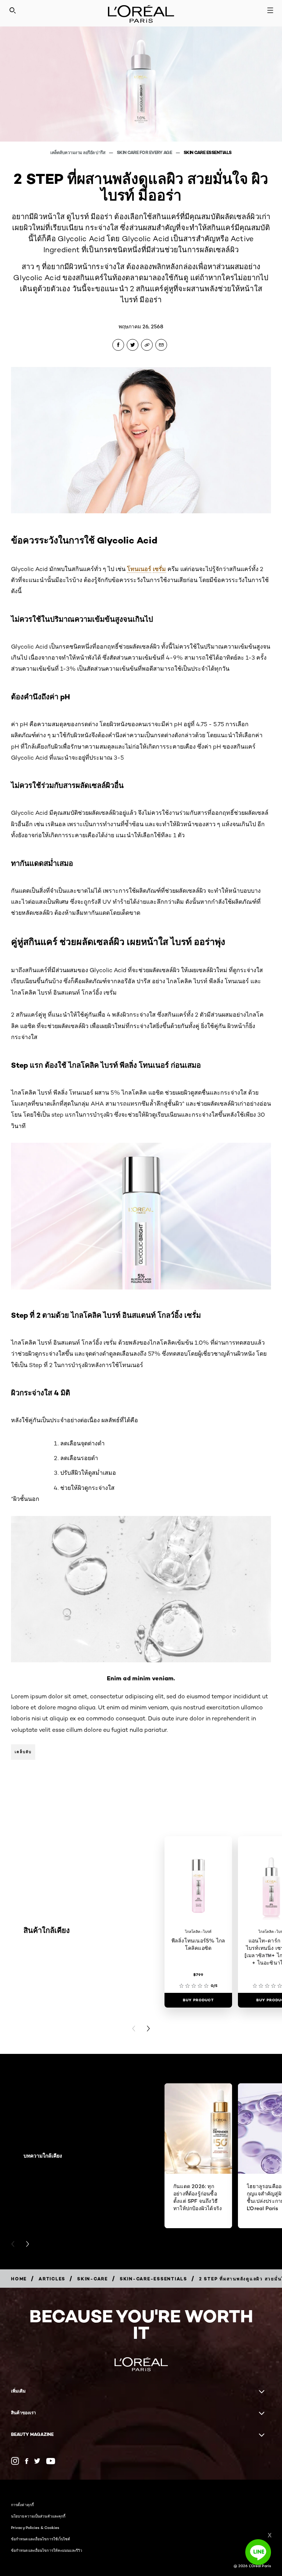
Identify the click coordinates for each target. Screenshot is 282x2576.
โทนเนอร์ (139, 569)
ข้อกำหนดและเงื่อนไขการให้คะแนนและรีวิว (47, 2550)
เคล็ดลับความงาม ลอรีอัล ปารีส (78, 152)
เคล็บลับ (23, 1752)
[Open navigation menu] (270, 10)
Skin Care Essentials (208, 152)
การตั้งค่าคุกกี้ (22, 2505)
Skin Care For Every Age (145, 152)
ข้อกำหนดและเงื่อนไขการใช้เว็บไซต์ (41, 2539)
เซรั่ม (159, 569)
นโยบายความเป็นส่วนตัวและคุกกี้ (38, 2516)
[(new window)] (15, 2461)
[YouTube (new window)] (51, 2461)
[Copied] (147, 345)
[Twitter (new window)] (37, 2461)
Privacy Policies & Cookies (35, 2527)
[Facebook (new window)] (27, 2461)
